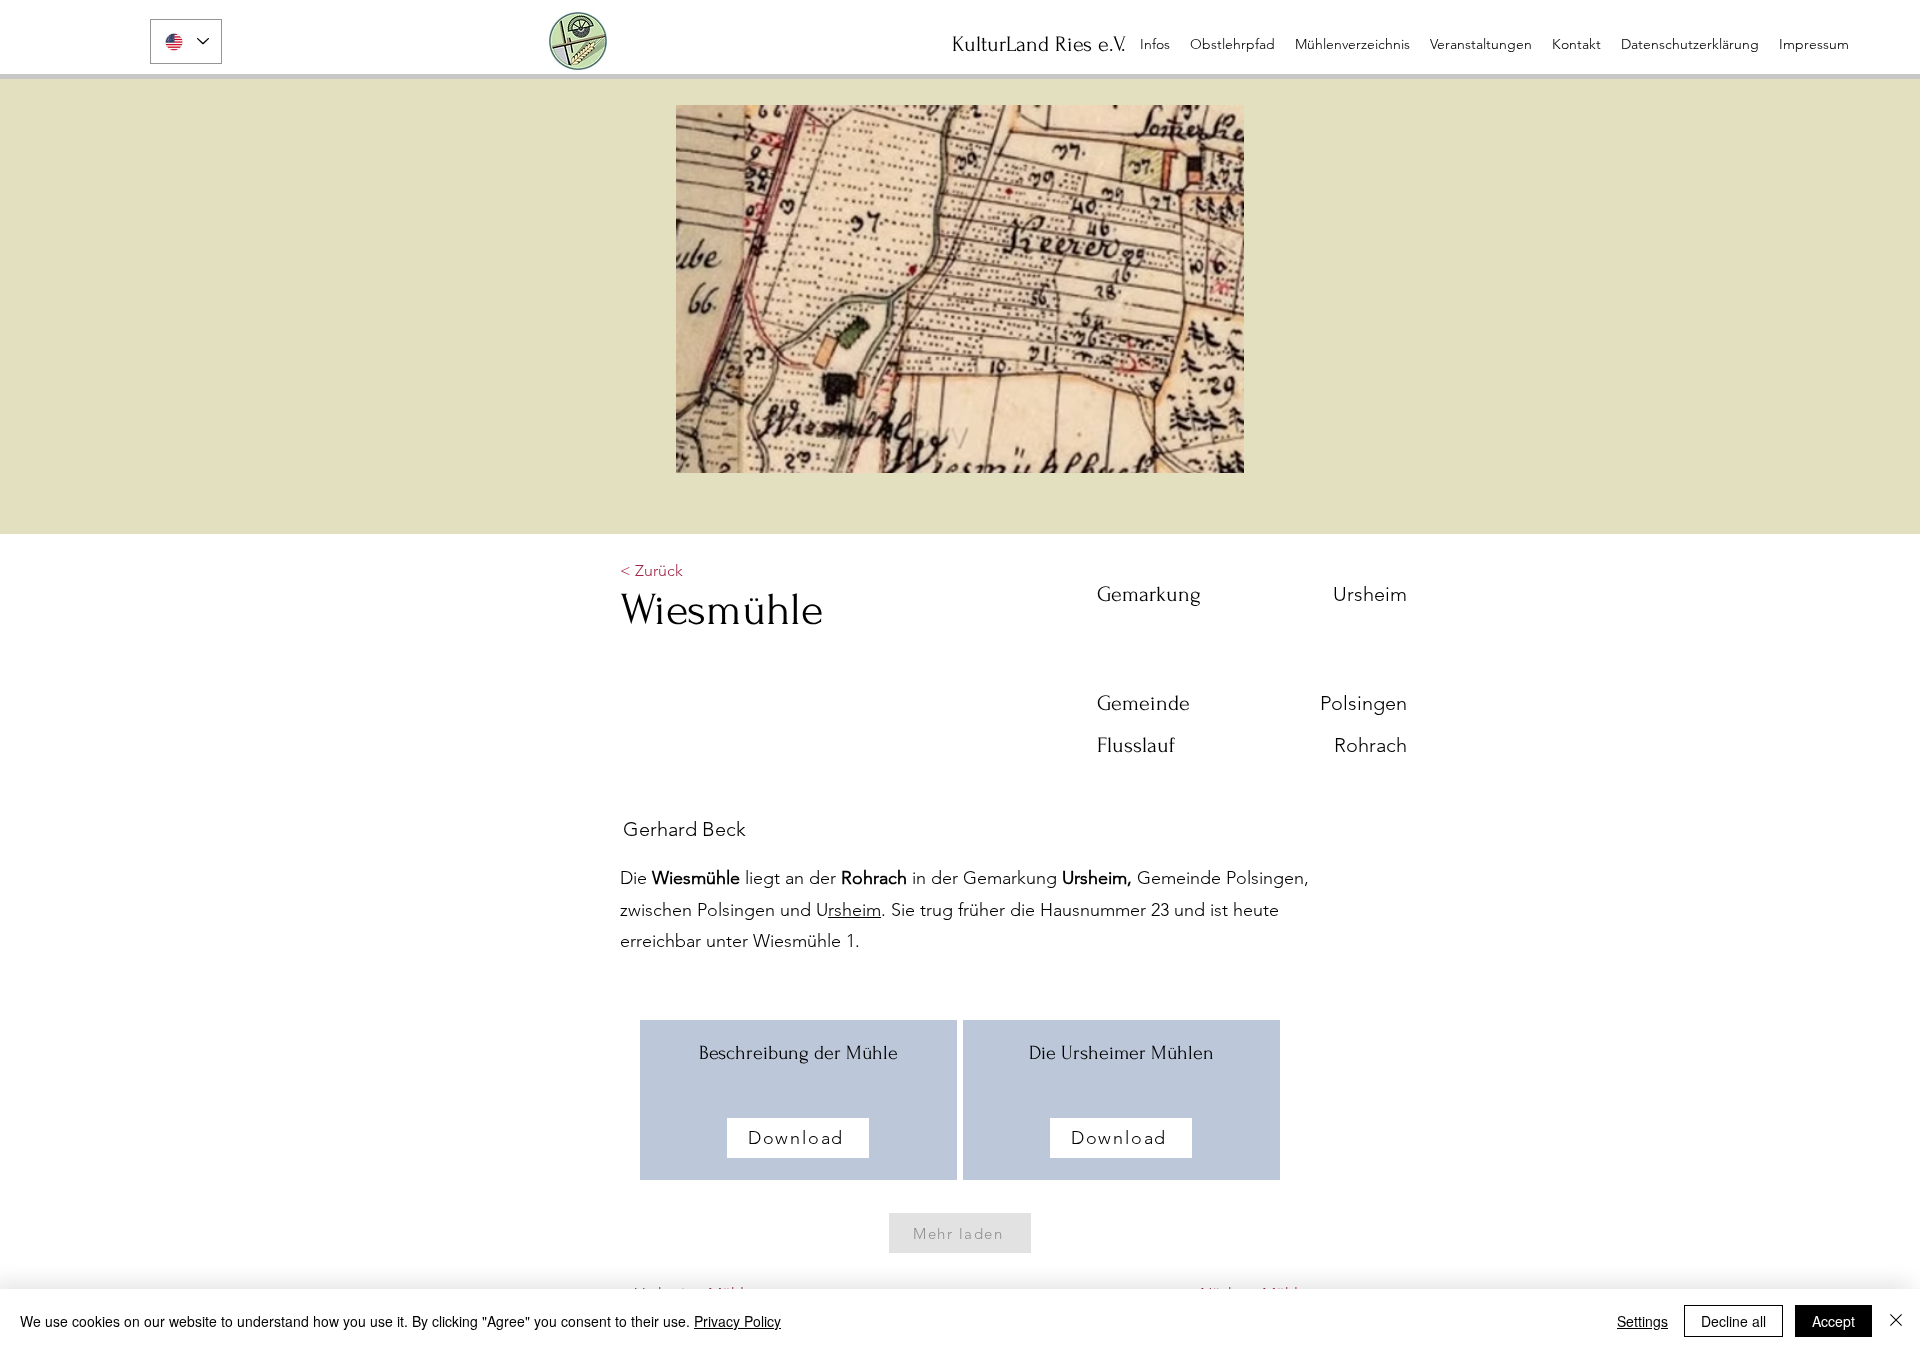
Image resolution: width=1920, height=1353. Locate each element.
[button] (1481, 44)
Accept (1833, 1321)
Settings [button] (1642, 1321)
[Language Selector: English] (186, 41)
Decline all (1733, 1321)
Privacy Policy (737, 1321)
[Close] (1896, 1321)
